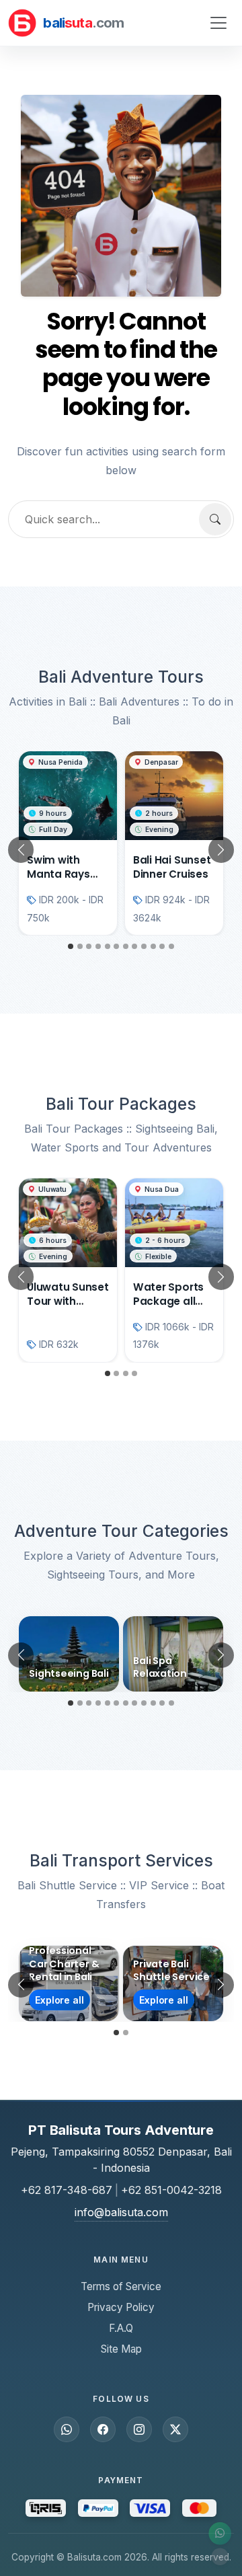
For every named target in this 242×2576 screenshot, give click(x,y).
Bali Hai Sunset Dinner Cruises (172, 867)
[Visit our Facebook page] (103, 2429)
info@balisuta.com (121, 2212)
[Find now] (215, 519)
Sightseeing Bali (69, 1673)
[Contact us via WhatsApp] (220, 2534)
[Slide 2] (80, 946)
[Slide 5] (108, 946)
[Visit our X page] (175, 2429)
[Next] (218, 850)
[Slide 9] (144, 946)
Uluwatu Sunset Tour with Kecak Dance (68, 1301)
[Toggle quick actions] (220, 2556)
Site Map (121, 2349)
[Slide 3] (89, 946)
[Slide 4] (98, 946)
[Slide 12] (171, 946)
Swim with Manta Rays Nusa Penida (60, 874)
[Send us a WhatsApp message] (67, 2429)
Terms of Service (121, 2286)
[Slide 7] (126, 946)
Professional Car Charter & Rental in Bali (64, 1964)
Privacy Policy (121, 2307)
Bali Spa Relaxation (160, 1667)
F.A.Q (121, 2328)
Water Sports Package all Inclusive (168, 1301)
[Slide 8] (134, 946)
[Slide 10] (153, 946)
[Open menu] (218, 23)
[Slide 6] (116, 946)
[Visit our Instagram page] (139, 2429)
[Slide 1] (71, 946)
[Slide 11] (162, 946)
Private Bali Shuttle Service (171, 1970)
